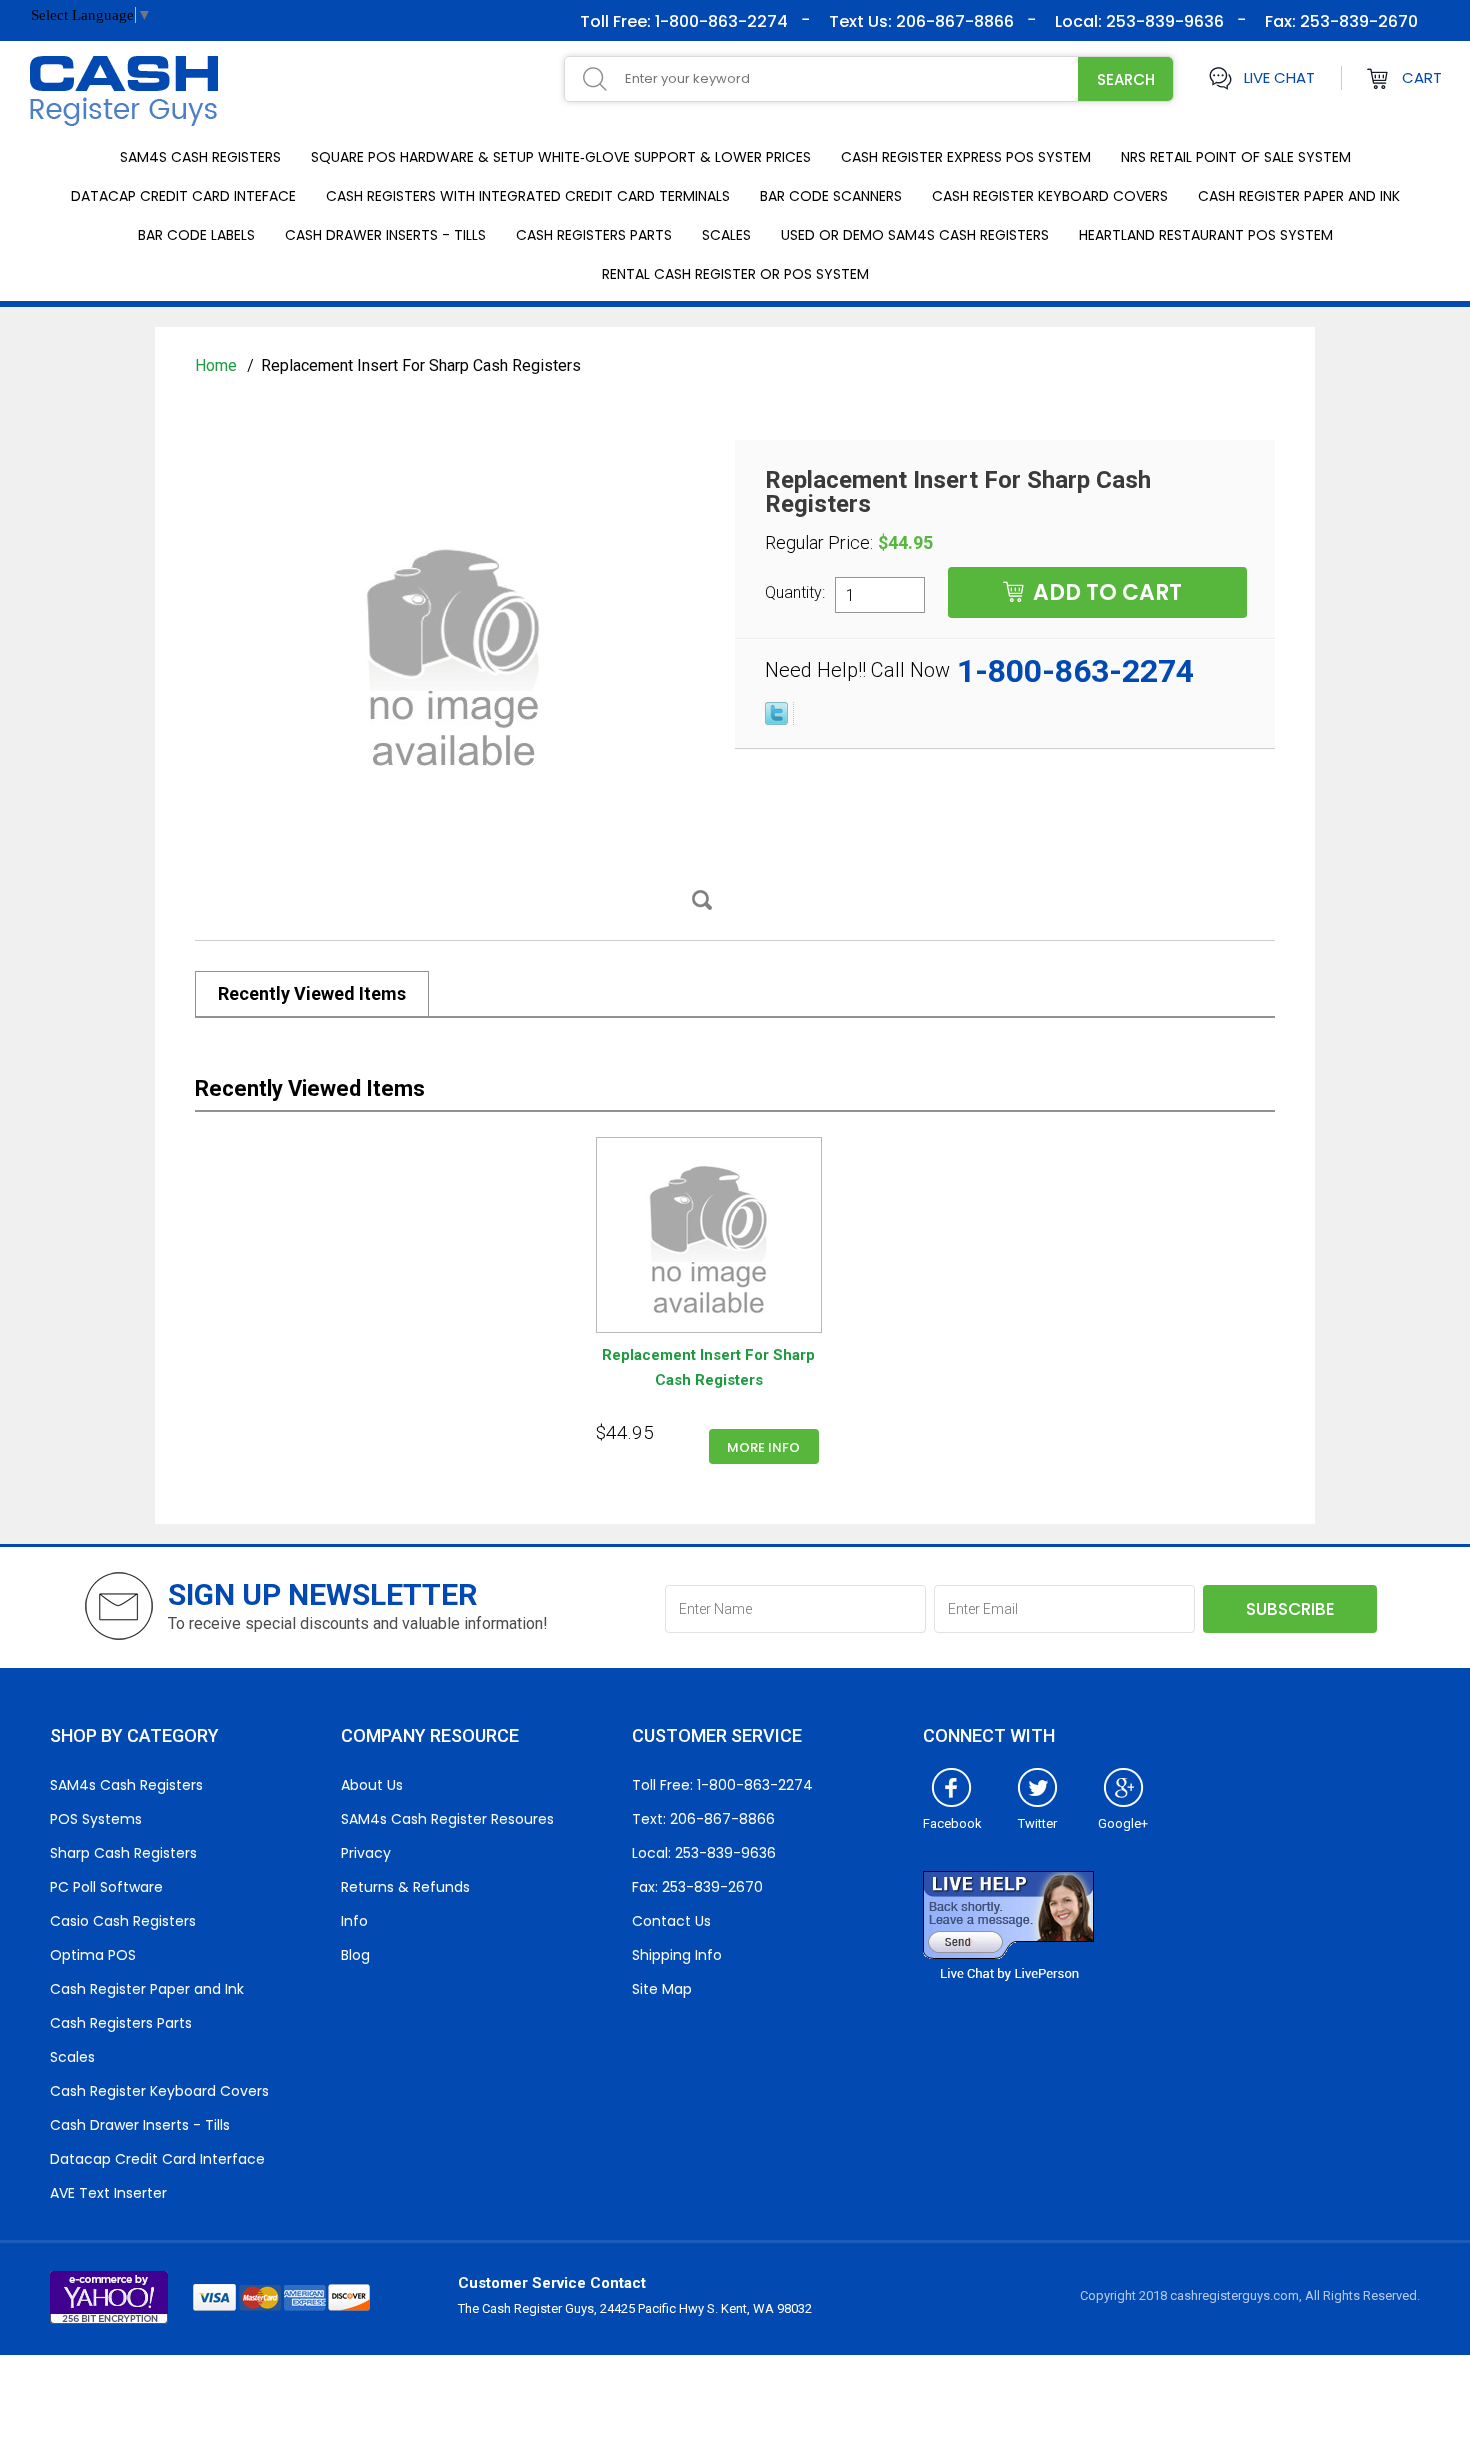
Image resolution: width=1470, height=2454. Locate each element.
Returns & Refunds (405, 1887)
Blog (355, 1955)
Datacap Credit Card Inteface (183, 196)
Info (354, 1921)
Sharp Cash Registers (123, 1853)
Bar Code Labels (196, 235)
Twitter (1037, 1823)
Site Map (662, 1989)
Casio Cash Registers (123, 1921)
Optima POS (93, 1955)
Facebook (952, 1823)
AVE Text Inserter (108, 2193)
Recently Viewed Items (312, 993)
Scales (726, 235)
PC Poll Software (106, 1887)
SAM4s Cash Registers (200, 157)
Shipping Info (677, 1955)
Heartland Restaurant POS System (1206, 235)
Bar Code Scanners (831, 196)
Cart (1422, 77)
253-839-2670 (1357, 21)
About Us (372, 1785)
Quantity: (795, 592)
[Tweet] (776, 720)
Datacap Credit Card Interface (157, 2159)
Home (218, 365)
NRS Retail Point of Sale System (1236, 157)
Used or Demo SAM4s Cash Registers (915, 235)
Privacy (366, 1853)
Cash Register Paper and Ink (1299, 196)
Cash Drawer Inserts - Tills (385, 235)
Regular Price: (819, 543)
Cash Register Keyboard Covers (1050, 196)
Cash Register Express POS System (966, 157)
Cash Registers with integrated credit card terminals (528, 196)
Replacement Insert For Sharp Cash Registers (708, 1367)
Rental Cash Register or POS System (735, 274)
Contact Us (671, 1921)
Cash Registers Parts (594, 235)
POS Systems (96, 1819)
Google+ (1123, 1823)
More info (763, 1447)
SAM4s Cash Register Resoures (447, 1819)
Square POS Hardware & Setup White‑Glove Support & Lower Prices (561, 157)
